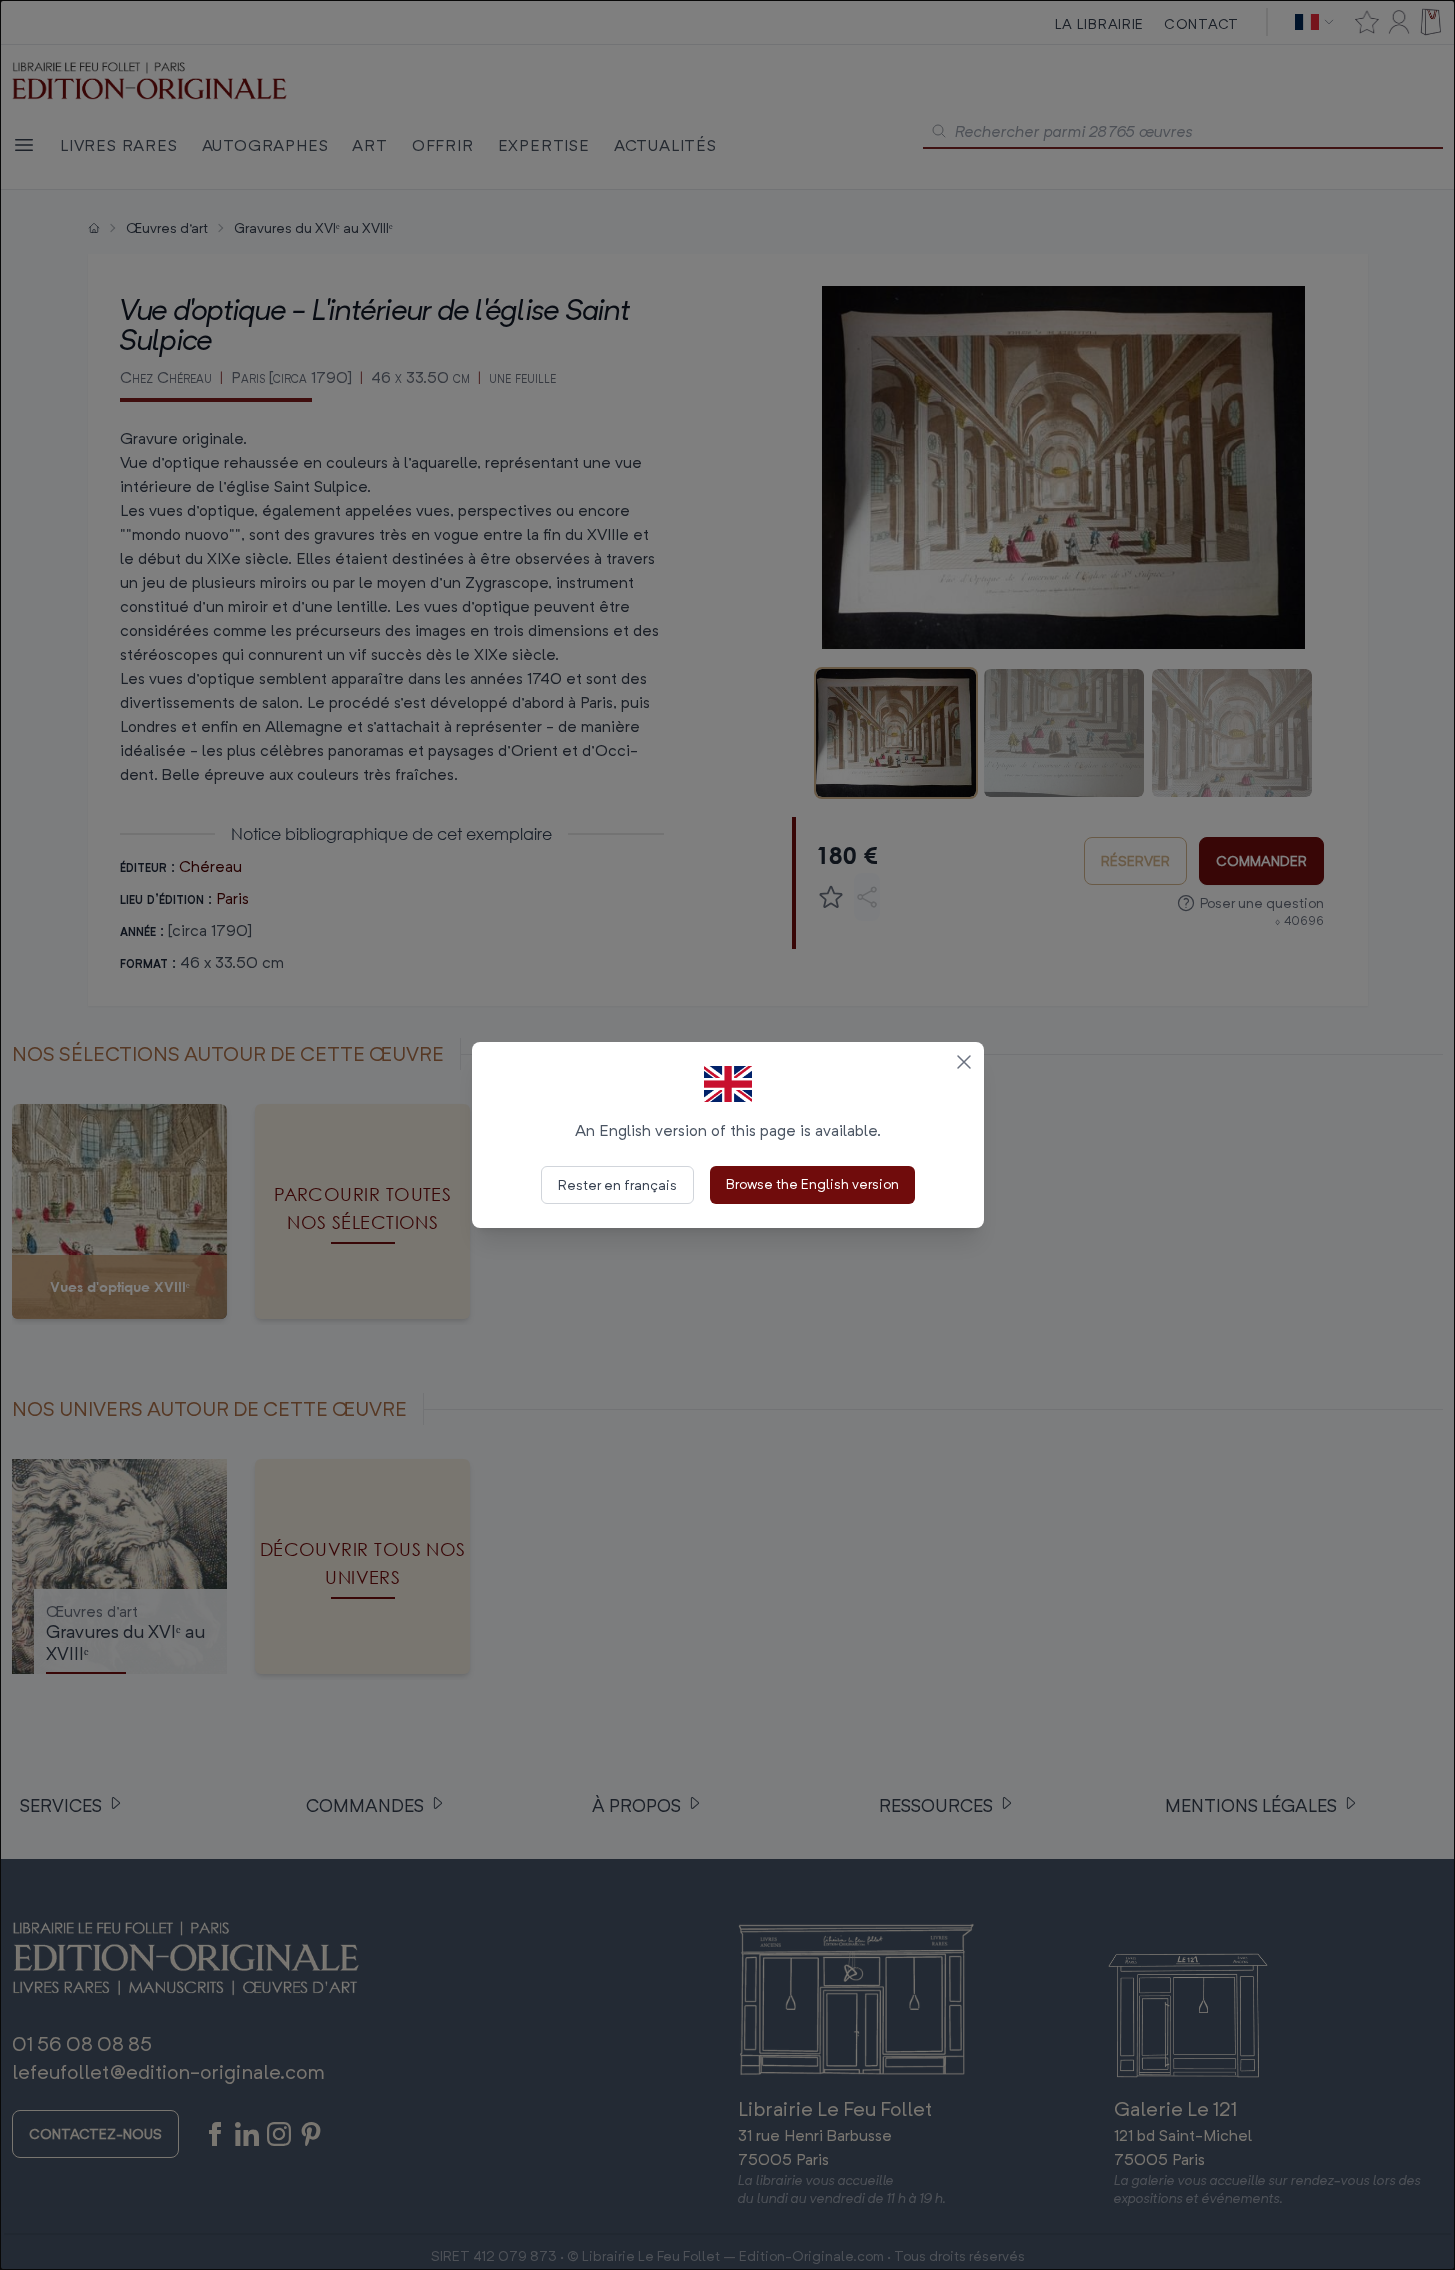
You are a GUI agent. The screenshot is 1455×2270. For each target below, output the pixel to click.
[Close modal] (964, 1062)
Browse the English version (812, 1183)
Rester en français (617, 1184)
